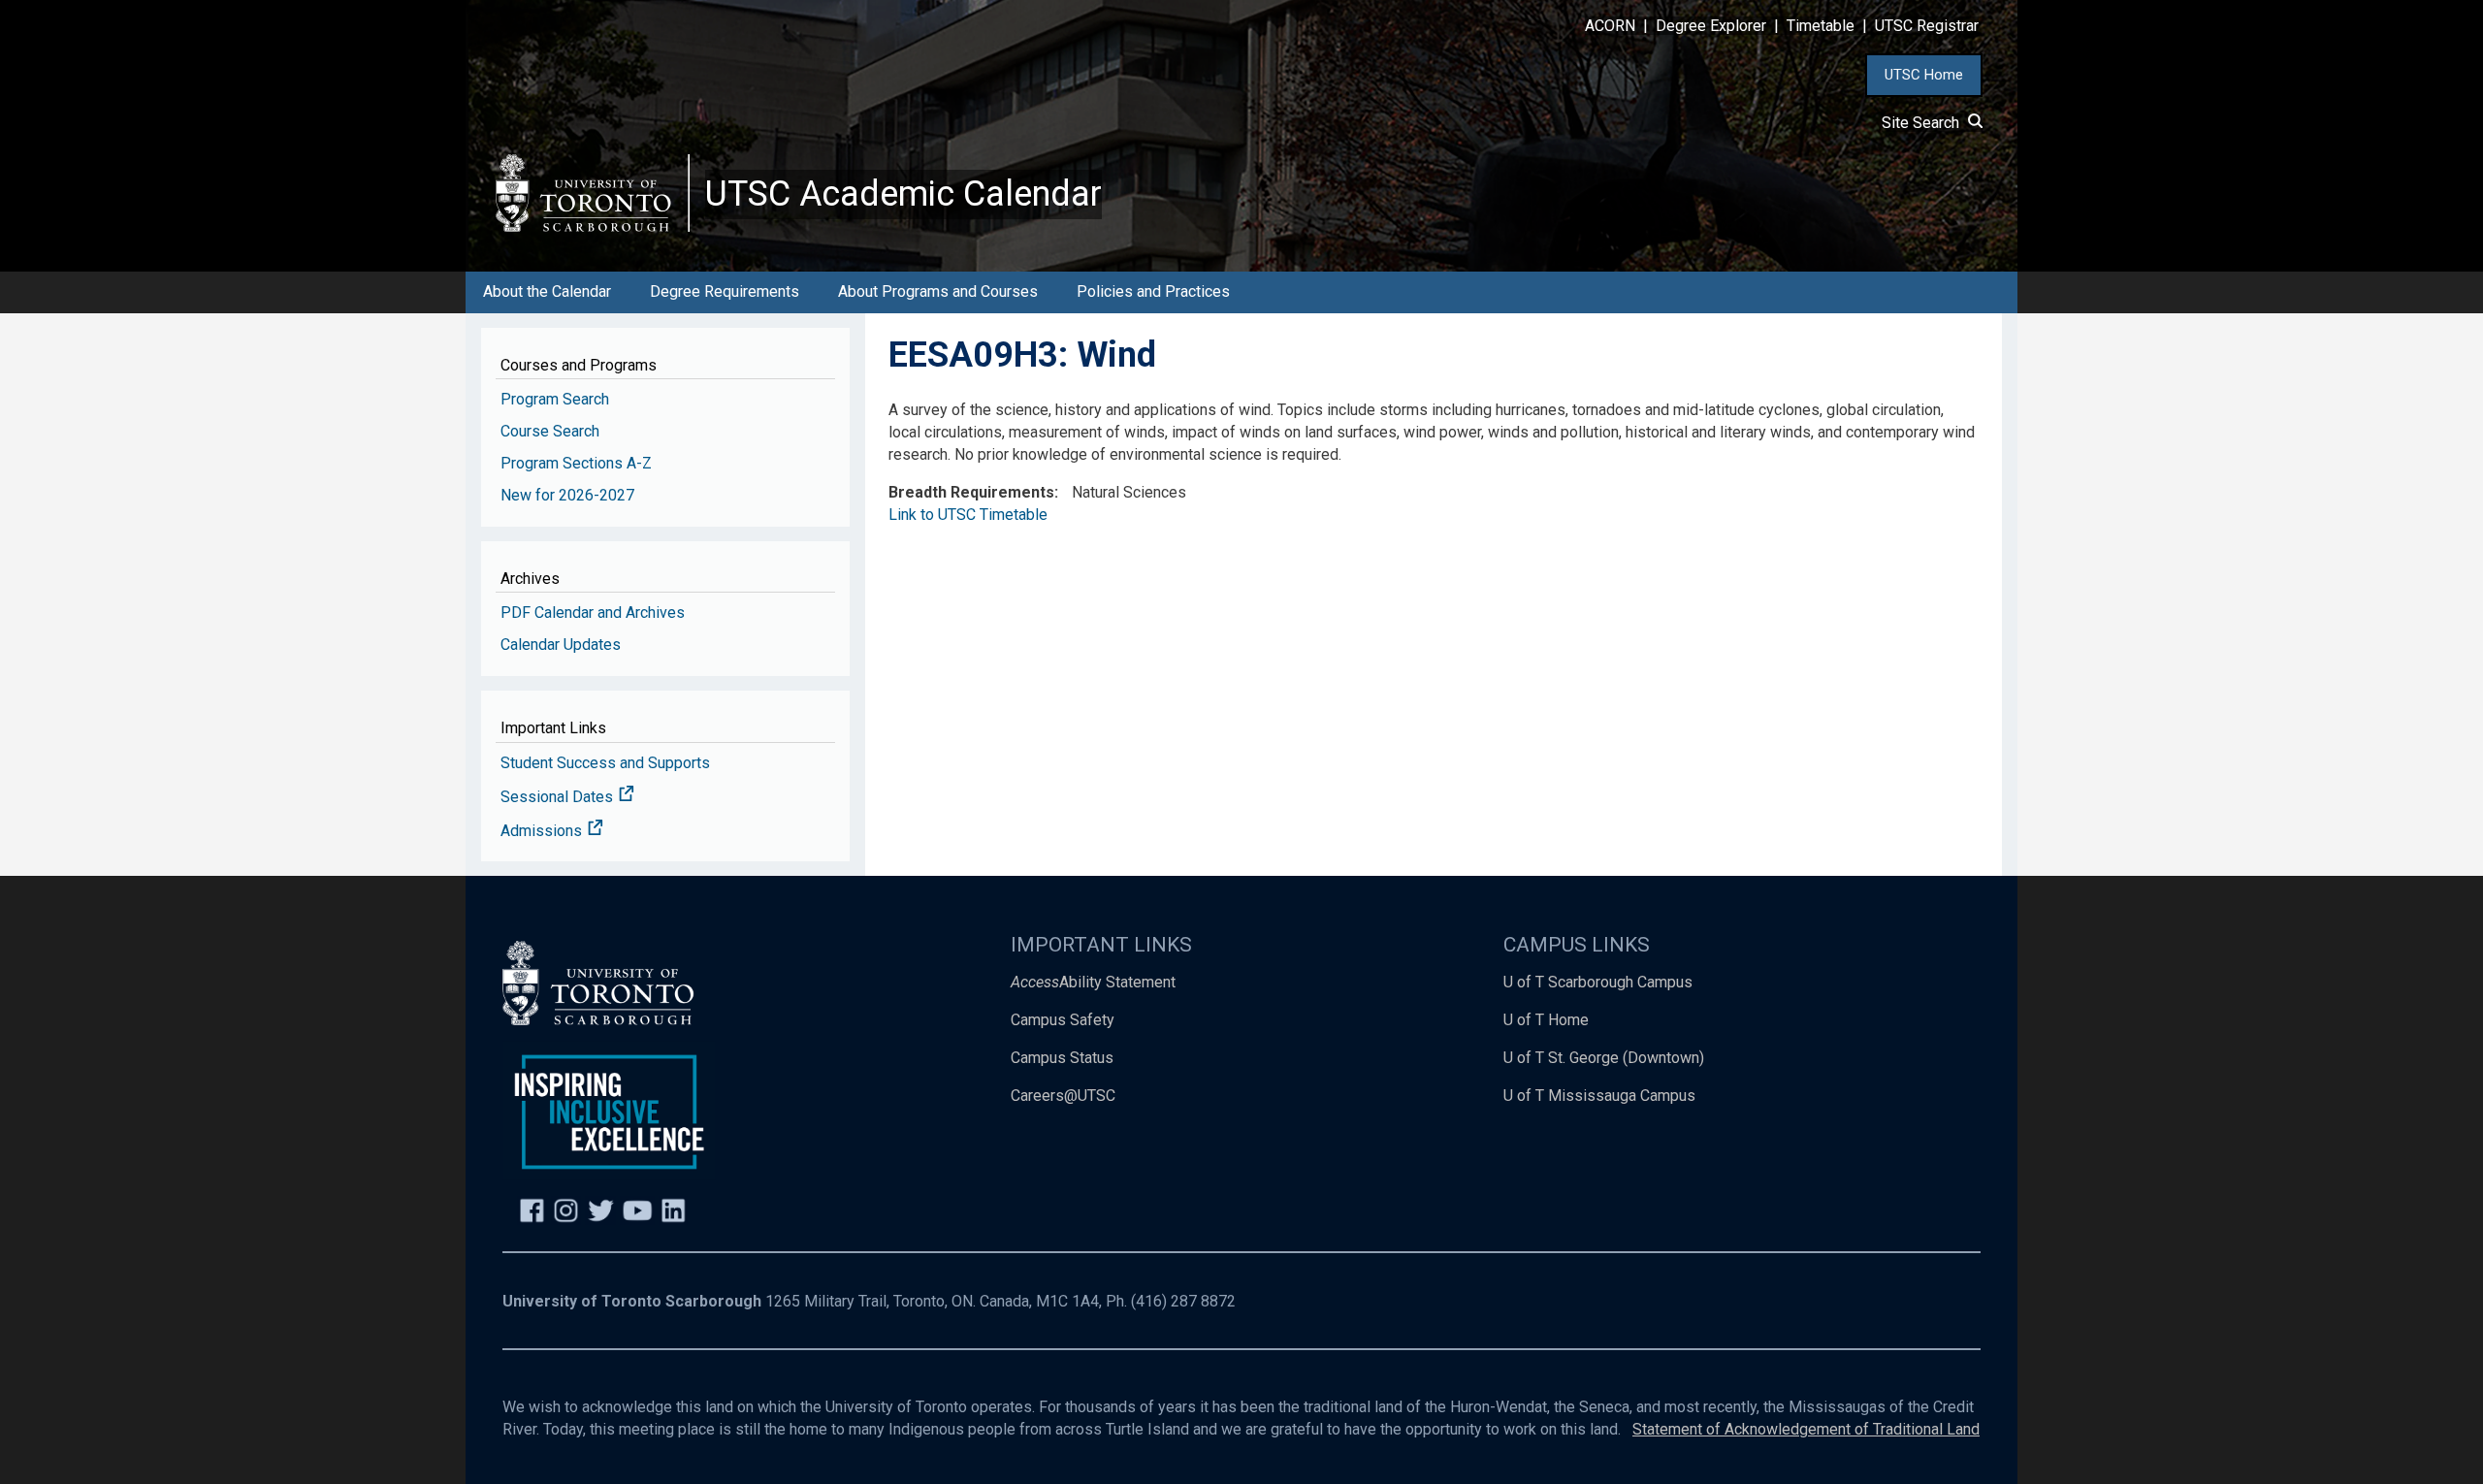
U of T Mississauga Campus (1599, 1096)
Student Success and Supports (605, 763)
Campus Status (1062, 1058)
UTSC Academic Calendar (903, 194)
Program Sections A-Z (576, 463)
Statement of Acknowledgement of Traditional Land (1806, 1429)
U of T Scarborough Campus (1598, 982)
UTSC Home (1924, 75)
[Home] (593, 193)
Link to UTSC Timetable (968, 515)
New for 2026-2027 (567, 495)
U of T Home (1546, 1020)
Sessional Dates (559, 797)
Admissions (543, 831)
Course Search (550, 431)
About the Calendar (547, 291)
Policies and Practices (1153, 291)
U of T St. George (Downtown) (1604, 1058)
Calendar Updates (561, 645)
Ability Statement (1093, 982)
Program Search (555, 399)
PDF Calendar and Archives (593, 613)
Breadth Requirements (971, 492)
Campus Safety (1063, 1020)
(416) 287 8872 (1183, 1301)
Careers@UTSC (1063, 1096)
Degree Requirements (725, 291)
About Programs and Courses (938, 291)
